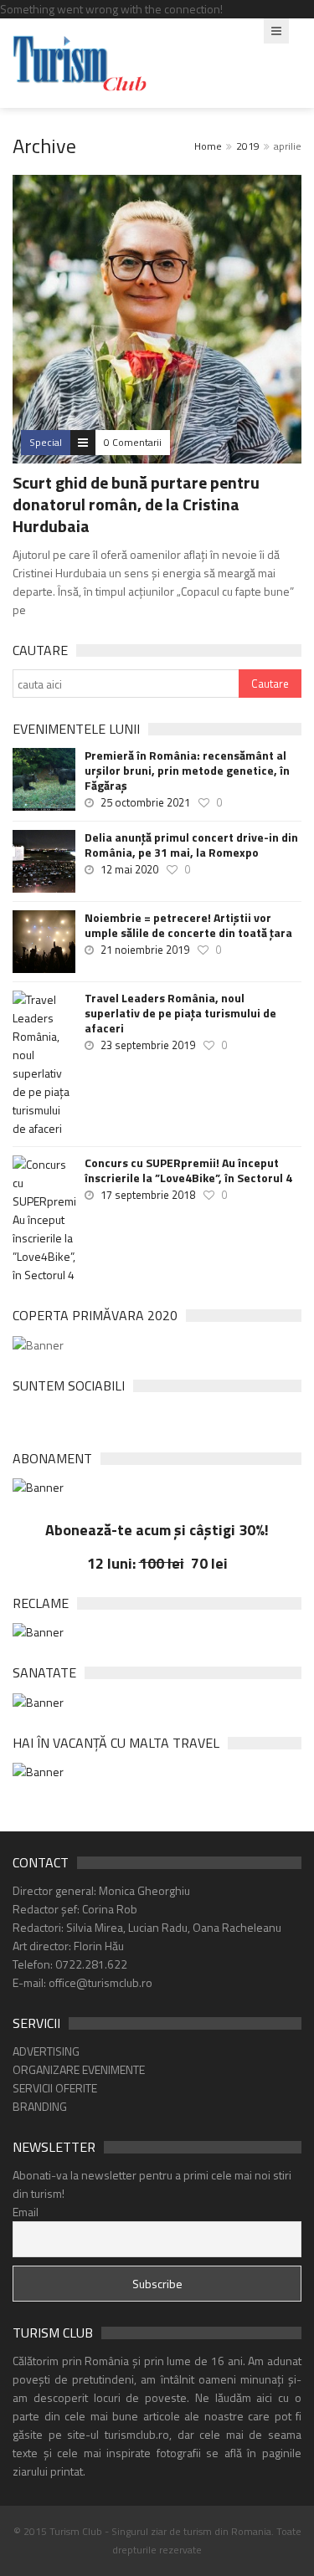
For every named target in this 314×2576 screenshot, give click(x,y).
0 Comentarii (133, 442)
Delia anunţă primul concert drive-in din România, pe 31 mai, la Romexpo (191, 845)
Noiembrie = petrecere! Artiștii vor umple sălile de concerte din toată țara (188, 925)
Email (26, 2212)
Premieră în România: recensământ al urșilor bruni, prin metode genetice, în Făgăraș (187, 771)
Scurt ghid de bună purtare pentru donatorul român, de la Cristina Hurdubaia (136, 504)
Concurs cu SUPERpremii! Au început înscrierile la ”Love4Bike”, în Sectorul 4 (188, 1170)
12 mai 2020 (129, 869)
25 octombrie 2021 (145, 802)
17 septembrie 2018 (148, 1195)
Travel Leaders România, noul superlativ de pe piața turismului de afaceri (180, 1013)
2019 (248, 146)
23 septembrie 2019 (148, 1045)
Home (208, 146)
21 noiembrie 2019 (145, 950)
